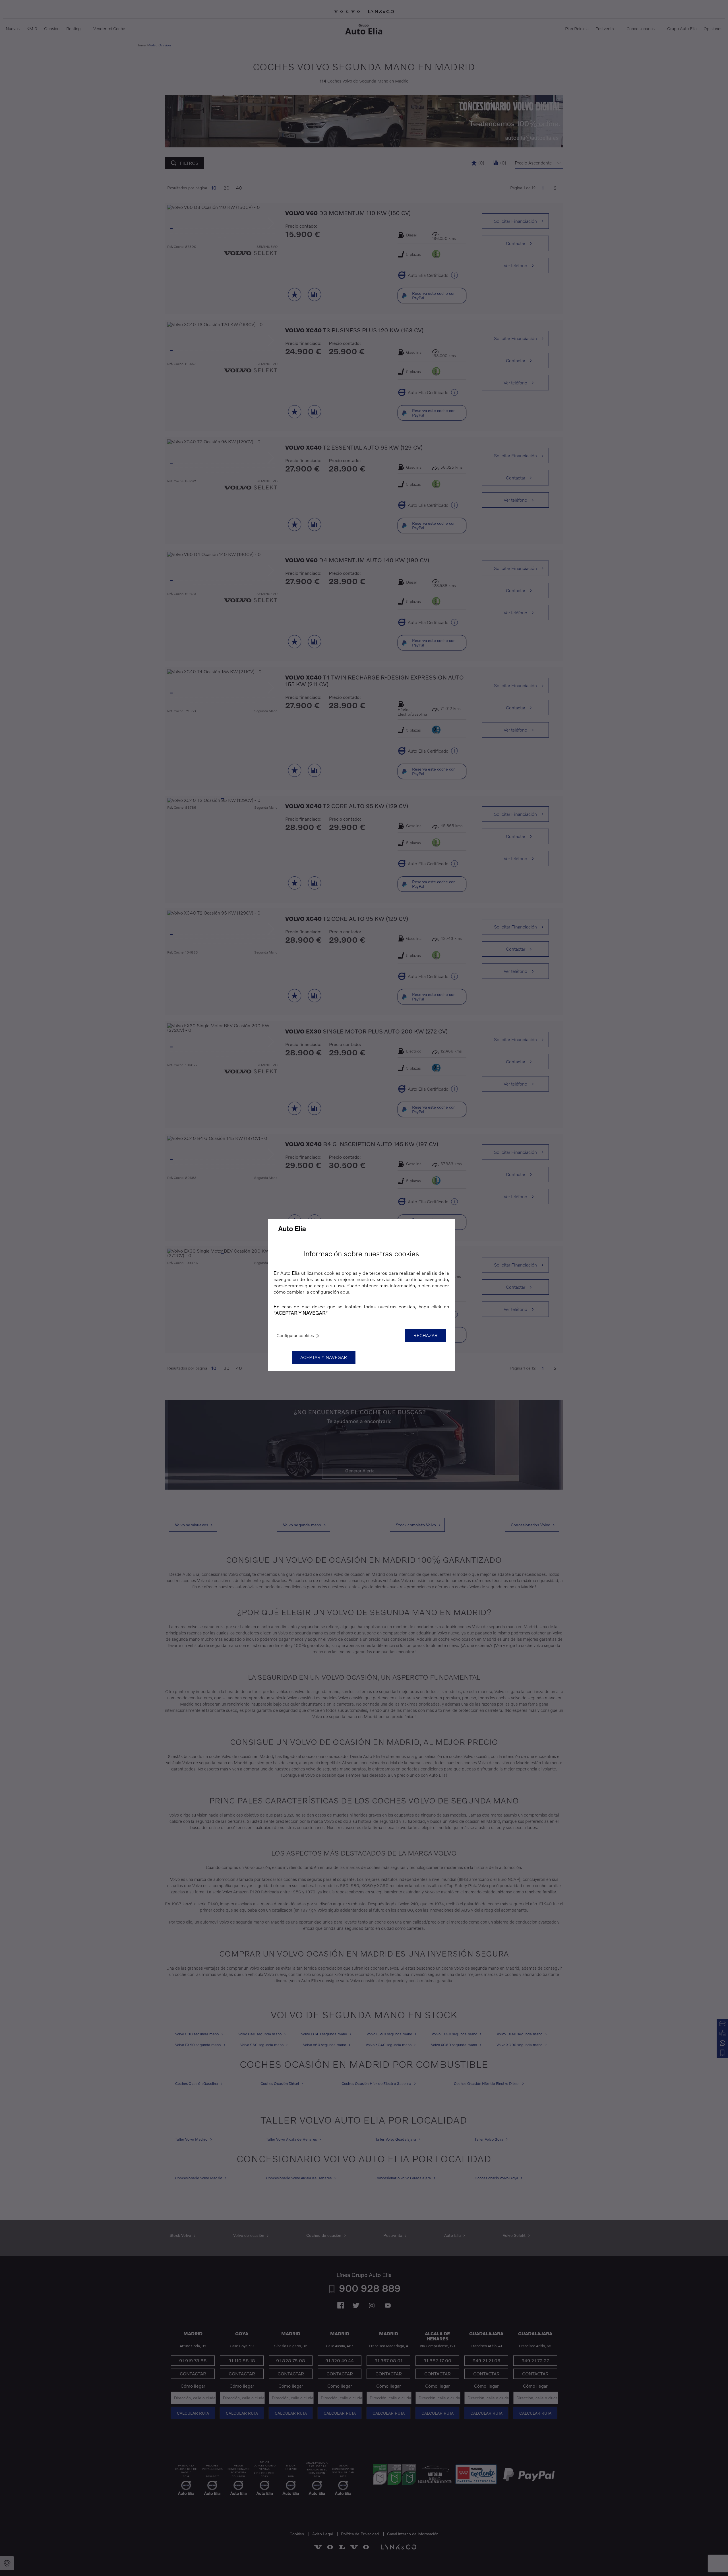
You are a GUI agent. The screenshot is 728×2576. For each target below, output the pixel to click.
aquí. (345, 1292)
